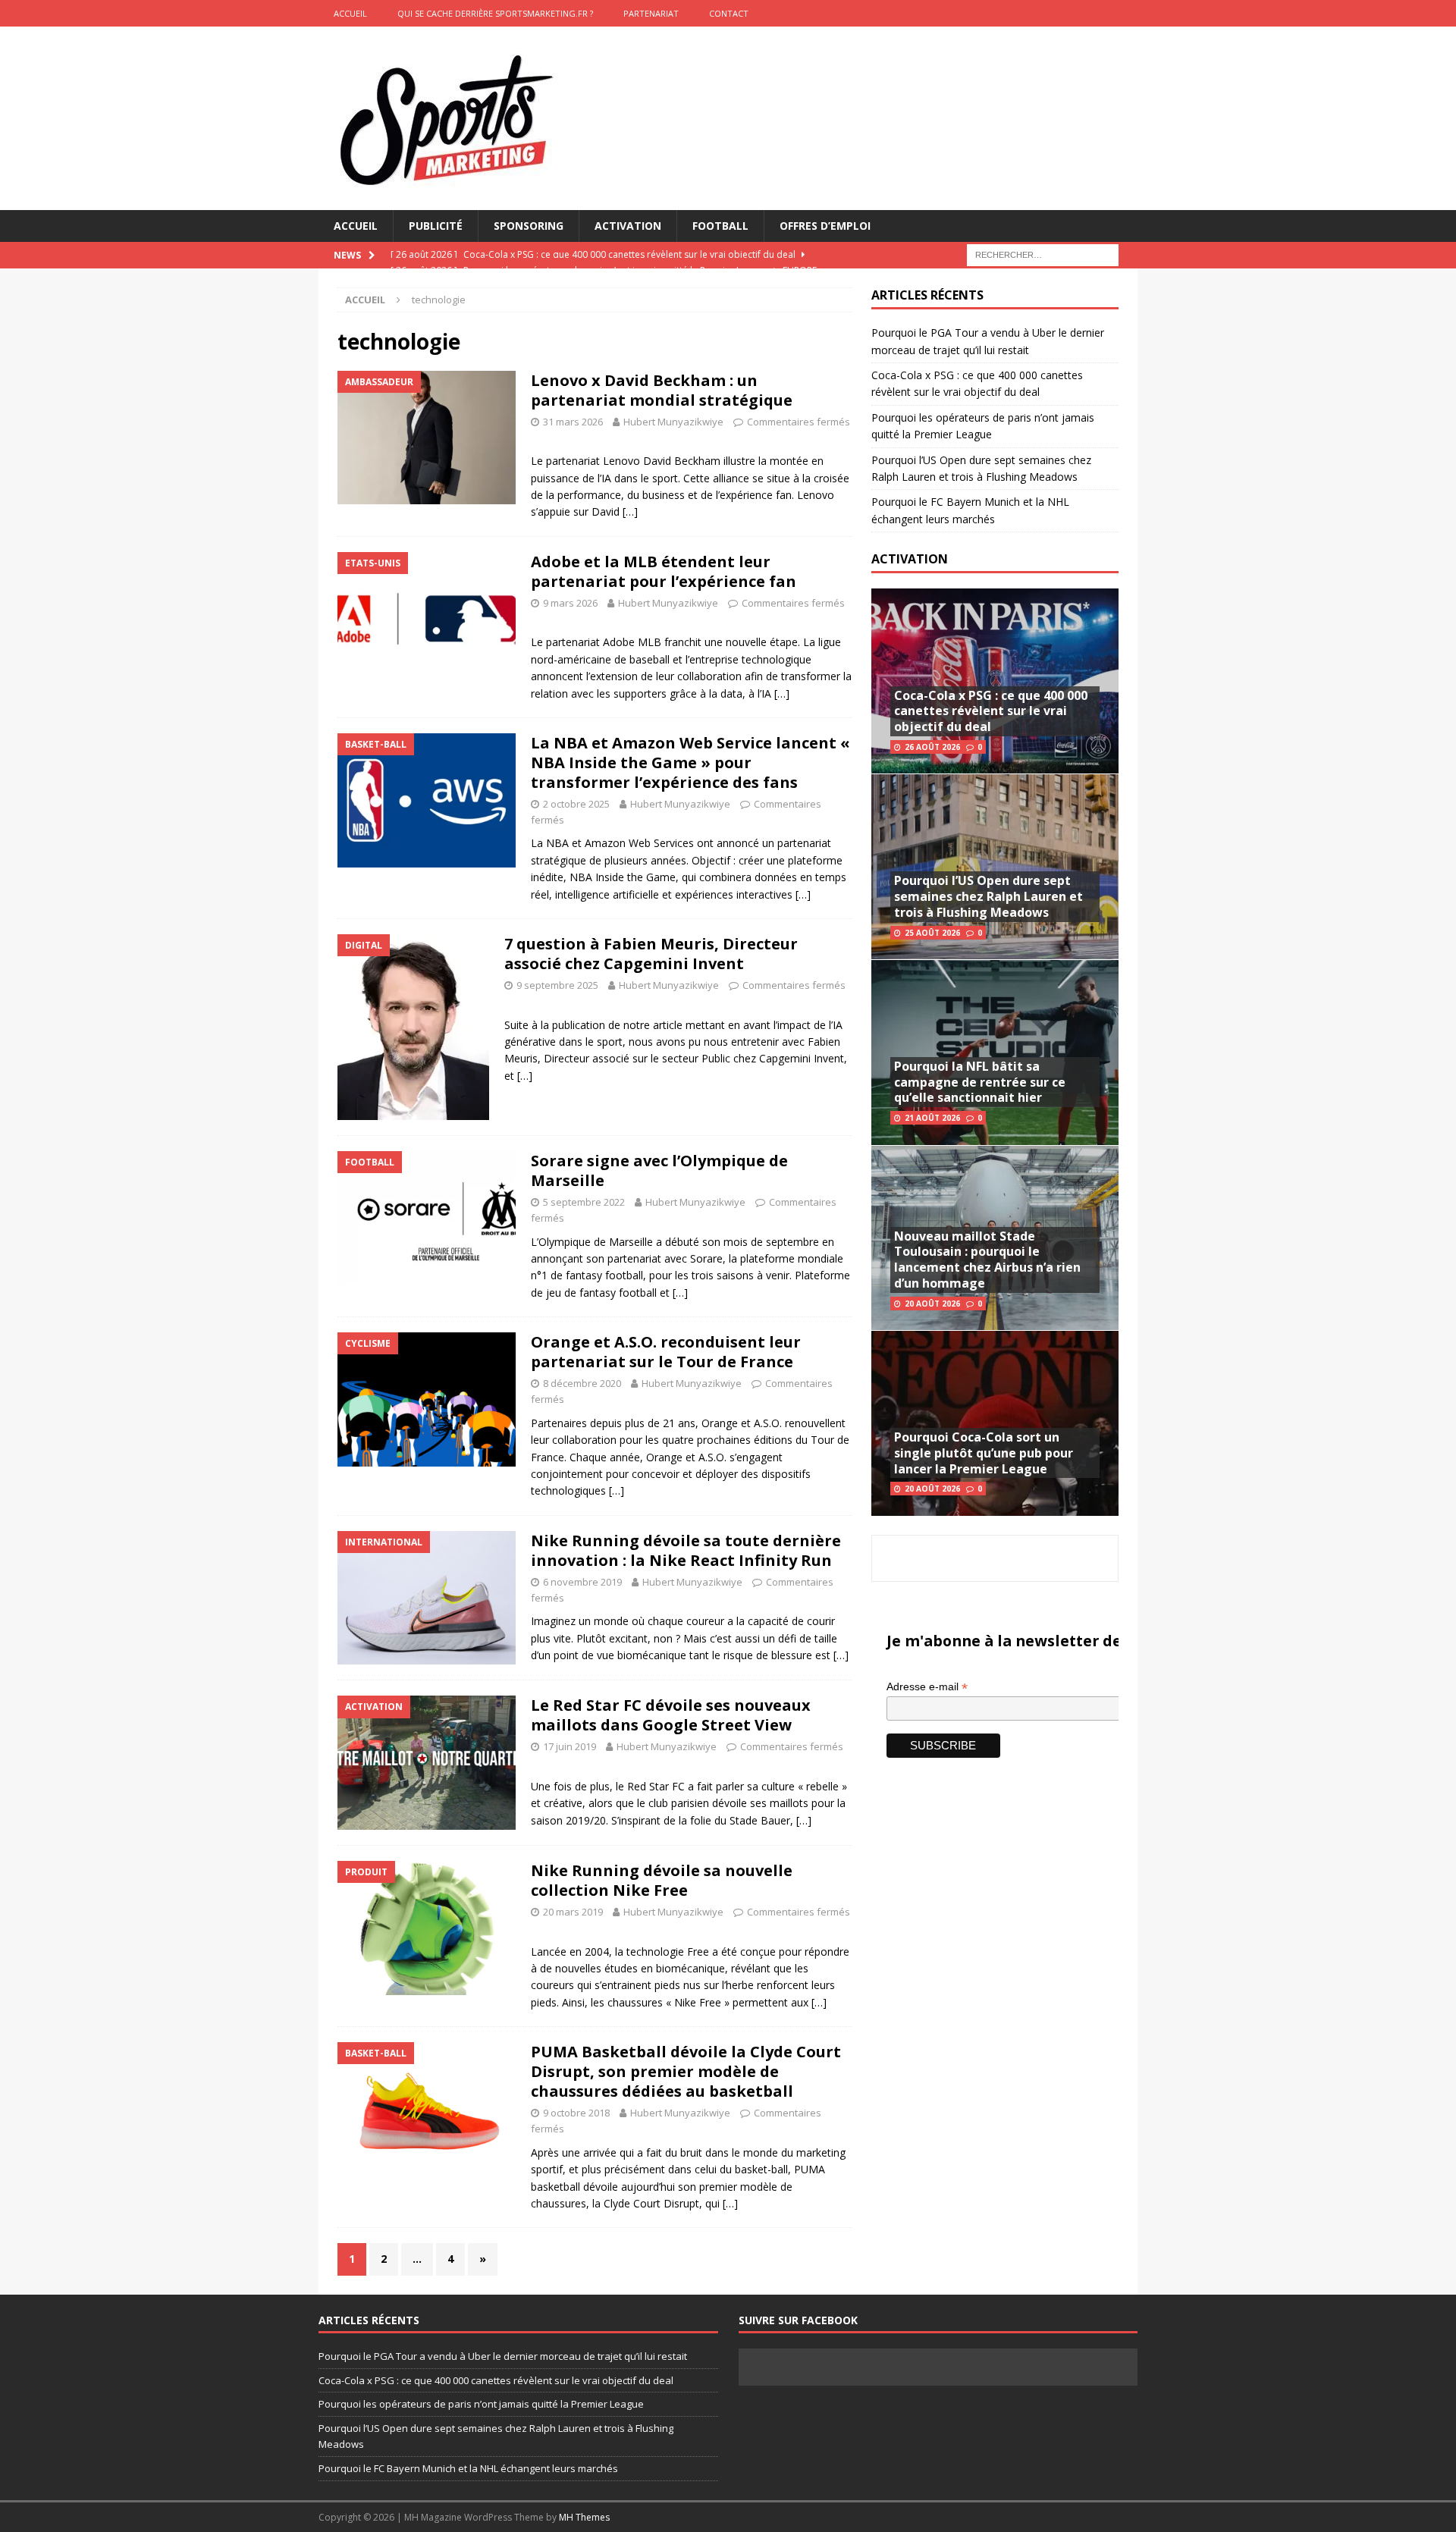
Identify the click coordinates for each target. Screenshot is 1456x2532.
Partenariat (651, 13)
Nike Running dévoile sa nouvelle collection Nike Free (662, 1880)
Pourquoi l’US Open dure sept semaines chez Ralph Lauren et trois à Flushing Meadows (988, 896)
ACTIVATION (910, 559)
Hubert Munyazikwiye (673, 422)
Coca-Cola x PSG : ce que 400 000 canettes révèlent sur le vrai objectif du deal (991, 711)
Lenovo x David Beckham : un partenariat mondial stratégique (662, 390)
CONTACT (729, 13)
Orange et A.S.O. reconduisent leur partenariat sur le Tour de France (666, 1352)
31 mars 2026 (573, 422)
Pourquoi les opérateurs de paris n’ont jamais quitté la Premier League (481, 2404)
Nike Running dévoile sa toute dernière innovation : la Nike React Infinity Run (686, 1550)
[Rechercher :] (1043, 254)
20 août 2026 (932, 1304)
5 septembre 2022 (584, 1202)
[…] (630, 511)
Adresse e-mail (927, 1687)
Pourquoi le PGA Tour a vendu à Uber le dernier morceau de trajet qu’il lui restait (503, 2356)
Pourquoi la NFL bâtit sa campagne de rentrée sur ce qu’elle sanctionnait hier (980, 1082)
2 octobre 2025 (576, 804)
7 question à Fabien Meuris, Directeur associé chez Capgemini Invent (651, 954)
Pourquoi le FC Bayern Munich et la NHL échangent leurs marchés (468, 2468)
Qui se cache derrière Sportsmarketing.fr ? (495, 13)
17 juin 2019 (570, 1746)
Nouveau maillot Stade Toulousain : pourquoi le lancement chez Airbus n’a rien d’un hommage (987, 1260)
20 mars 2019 (573, 1912)
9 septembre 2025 (557, 985)
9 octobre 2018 (576, 2113)
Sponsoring (529, 226)
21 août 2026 (932, 1118)
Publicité (436, 226)
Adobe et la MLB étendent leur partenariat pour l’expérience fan (664, 571)
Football (720, 226)
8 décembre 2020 (582, 1383)
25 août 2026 (932, 933)
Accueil (356, 226)
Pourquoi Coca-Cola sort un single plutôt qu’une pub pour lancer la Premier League (984, 1453)
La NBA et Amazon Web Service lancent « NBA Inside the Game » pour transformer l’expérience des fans (690, 762)
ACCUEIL (350, 13)
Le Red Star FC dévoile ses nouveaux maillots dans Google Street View (671, 1715)
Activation (628, 226)
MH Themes (584, 2517)
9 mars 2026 (570, 603)
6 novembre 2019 (582, 1582)
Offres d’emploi (825, 226)
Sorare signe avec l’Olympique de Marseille (659, 1170)
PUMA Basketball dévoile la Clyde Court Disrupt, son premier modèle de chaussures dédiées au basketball (686, 2071)
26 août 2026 (932, 747)
